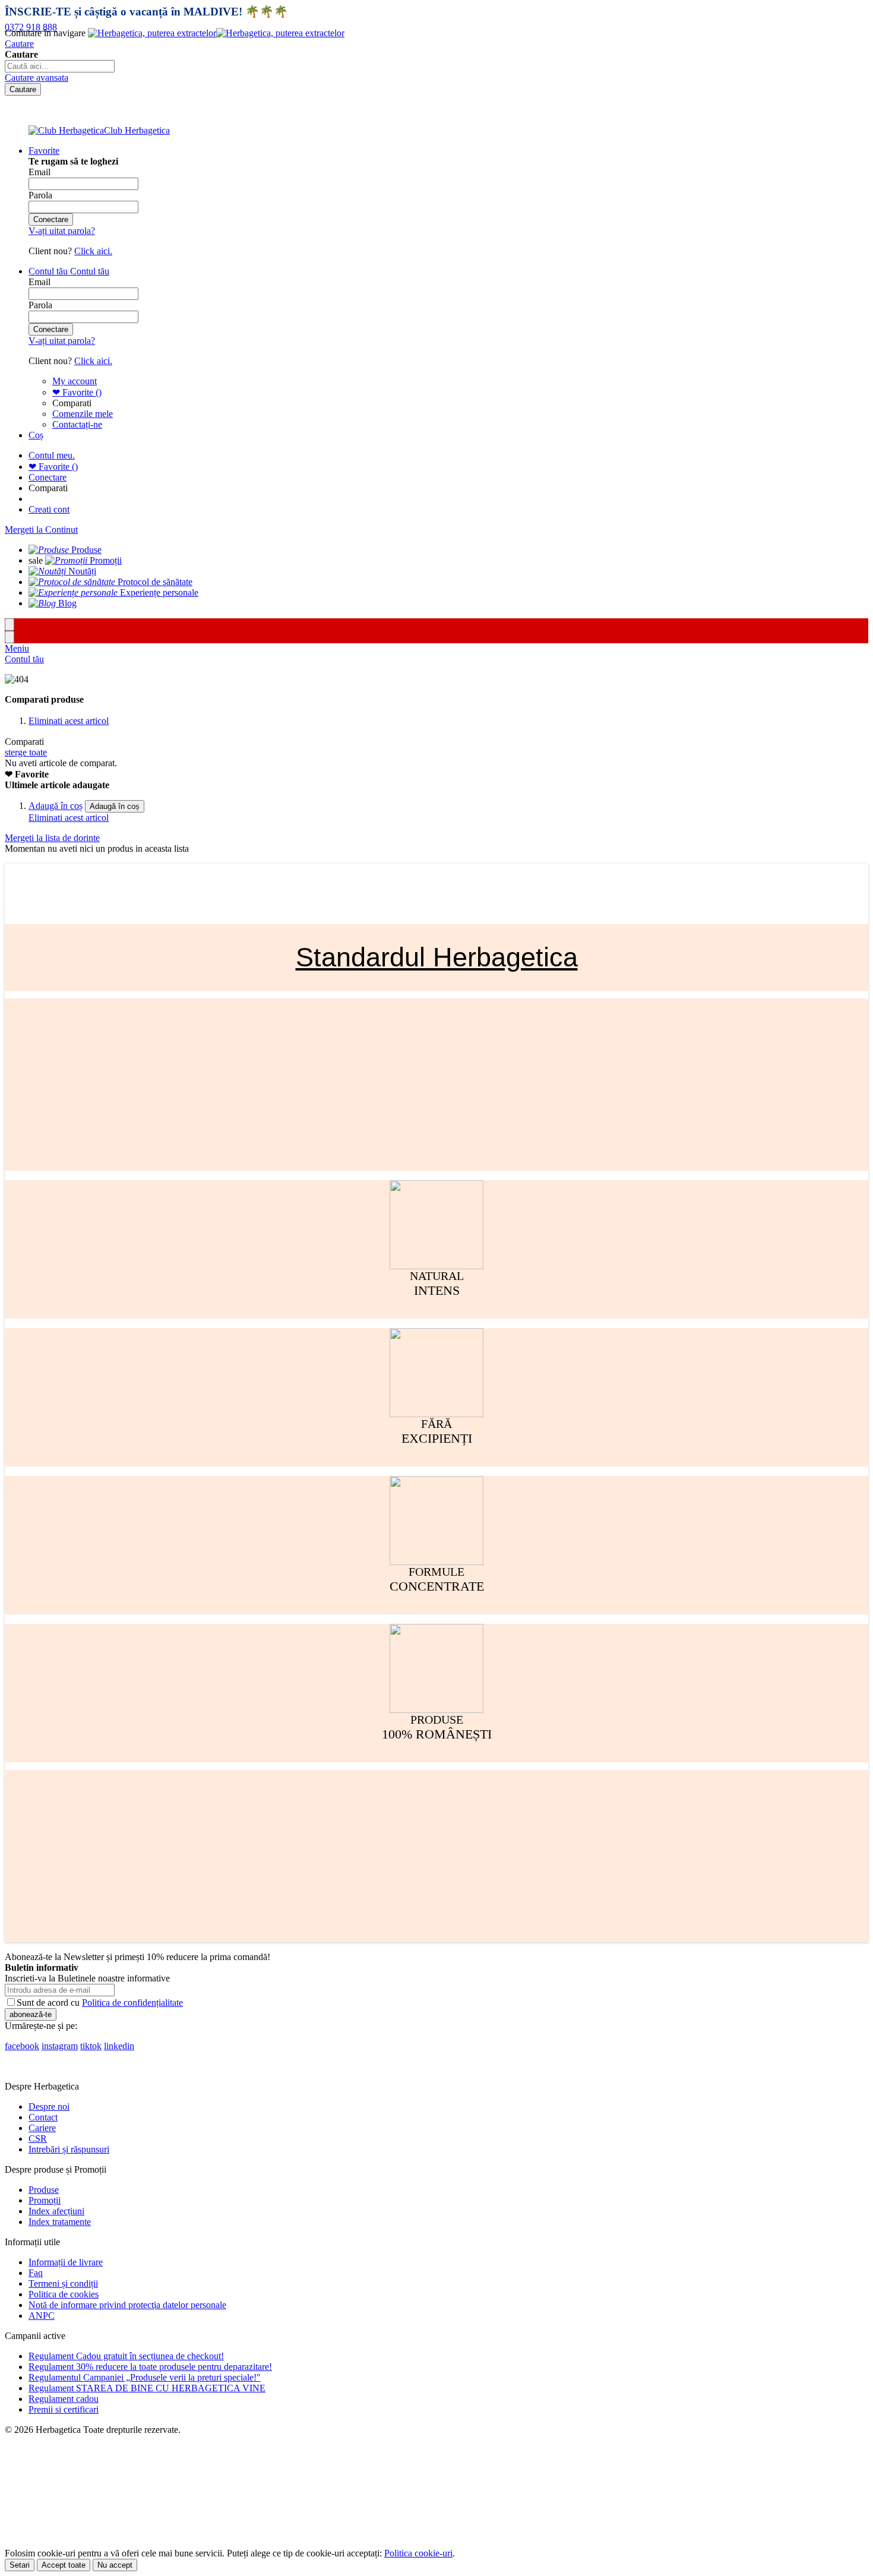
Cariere (42, 2128)
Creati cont (49, 509)
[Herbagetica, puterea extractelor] (216, 33)
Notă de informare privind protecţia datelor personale (127, 2305)
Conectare (48, 477)
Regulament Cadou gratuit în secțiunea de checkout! (126, 2356)
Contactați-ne (77, 424)
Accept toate (64, 2565)
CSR (38, 2139)
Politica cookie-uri (418, 2553)
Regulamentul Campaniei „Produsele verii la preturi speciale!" (145, 2377)
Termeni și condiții (63, 2283)
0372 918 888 (31, 27)
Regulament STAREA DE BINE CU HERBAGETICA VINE (147, 2388)
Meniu (17, 648)
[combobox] (60, 66)
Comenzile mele (83, 414)
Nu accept (115, 2565)
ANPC (42, 2316)
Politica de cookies (64, 2294)
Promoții (45, 2200)
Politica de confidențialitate (132, 2003)
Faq (36, 2273)
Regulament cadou (64, 2399)
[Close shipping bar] (10, 637)
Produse (44, 2190)
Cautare (19, 44)
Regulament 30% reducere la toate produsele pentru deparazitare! (150, 2367)
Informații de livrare (66, 2262)
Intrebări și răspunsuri (69, 2149)
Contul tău (24, 659)
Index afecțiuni (56, 2211)
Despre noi (49, 2106)
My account (75, 381)
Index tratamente (60, 2222)
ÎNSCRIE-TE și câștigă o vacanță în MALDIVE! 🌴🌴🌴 (146, 12)
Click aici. (93, 251)
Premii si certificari (64, 2409)
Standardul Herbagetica (437, 957)
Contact (43, 2117)
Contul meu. (52, 455)
